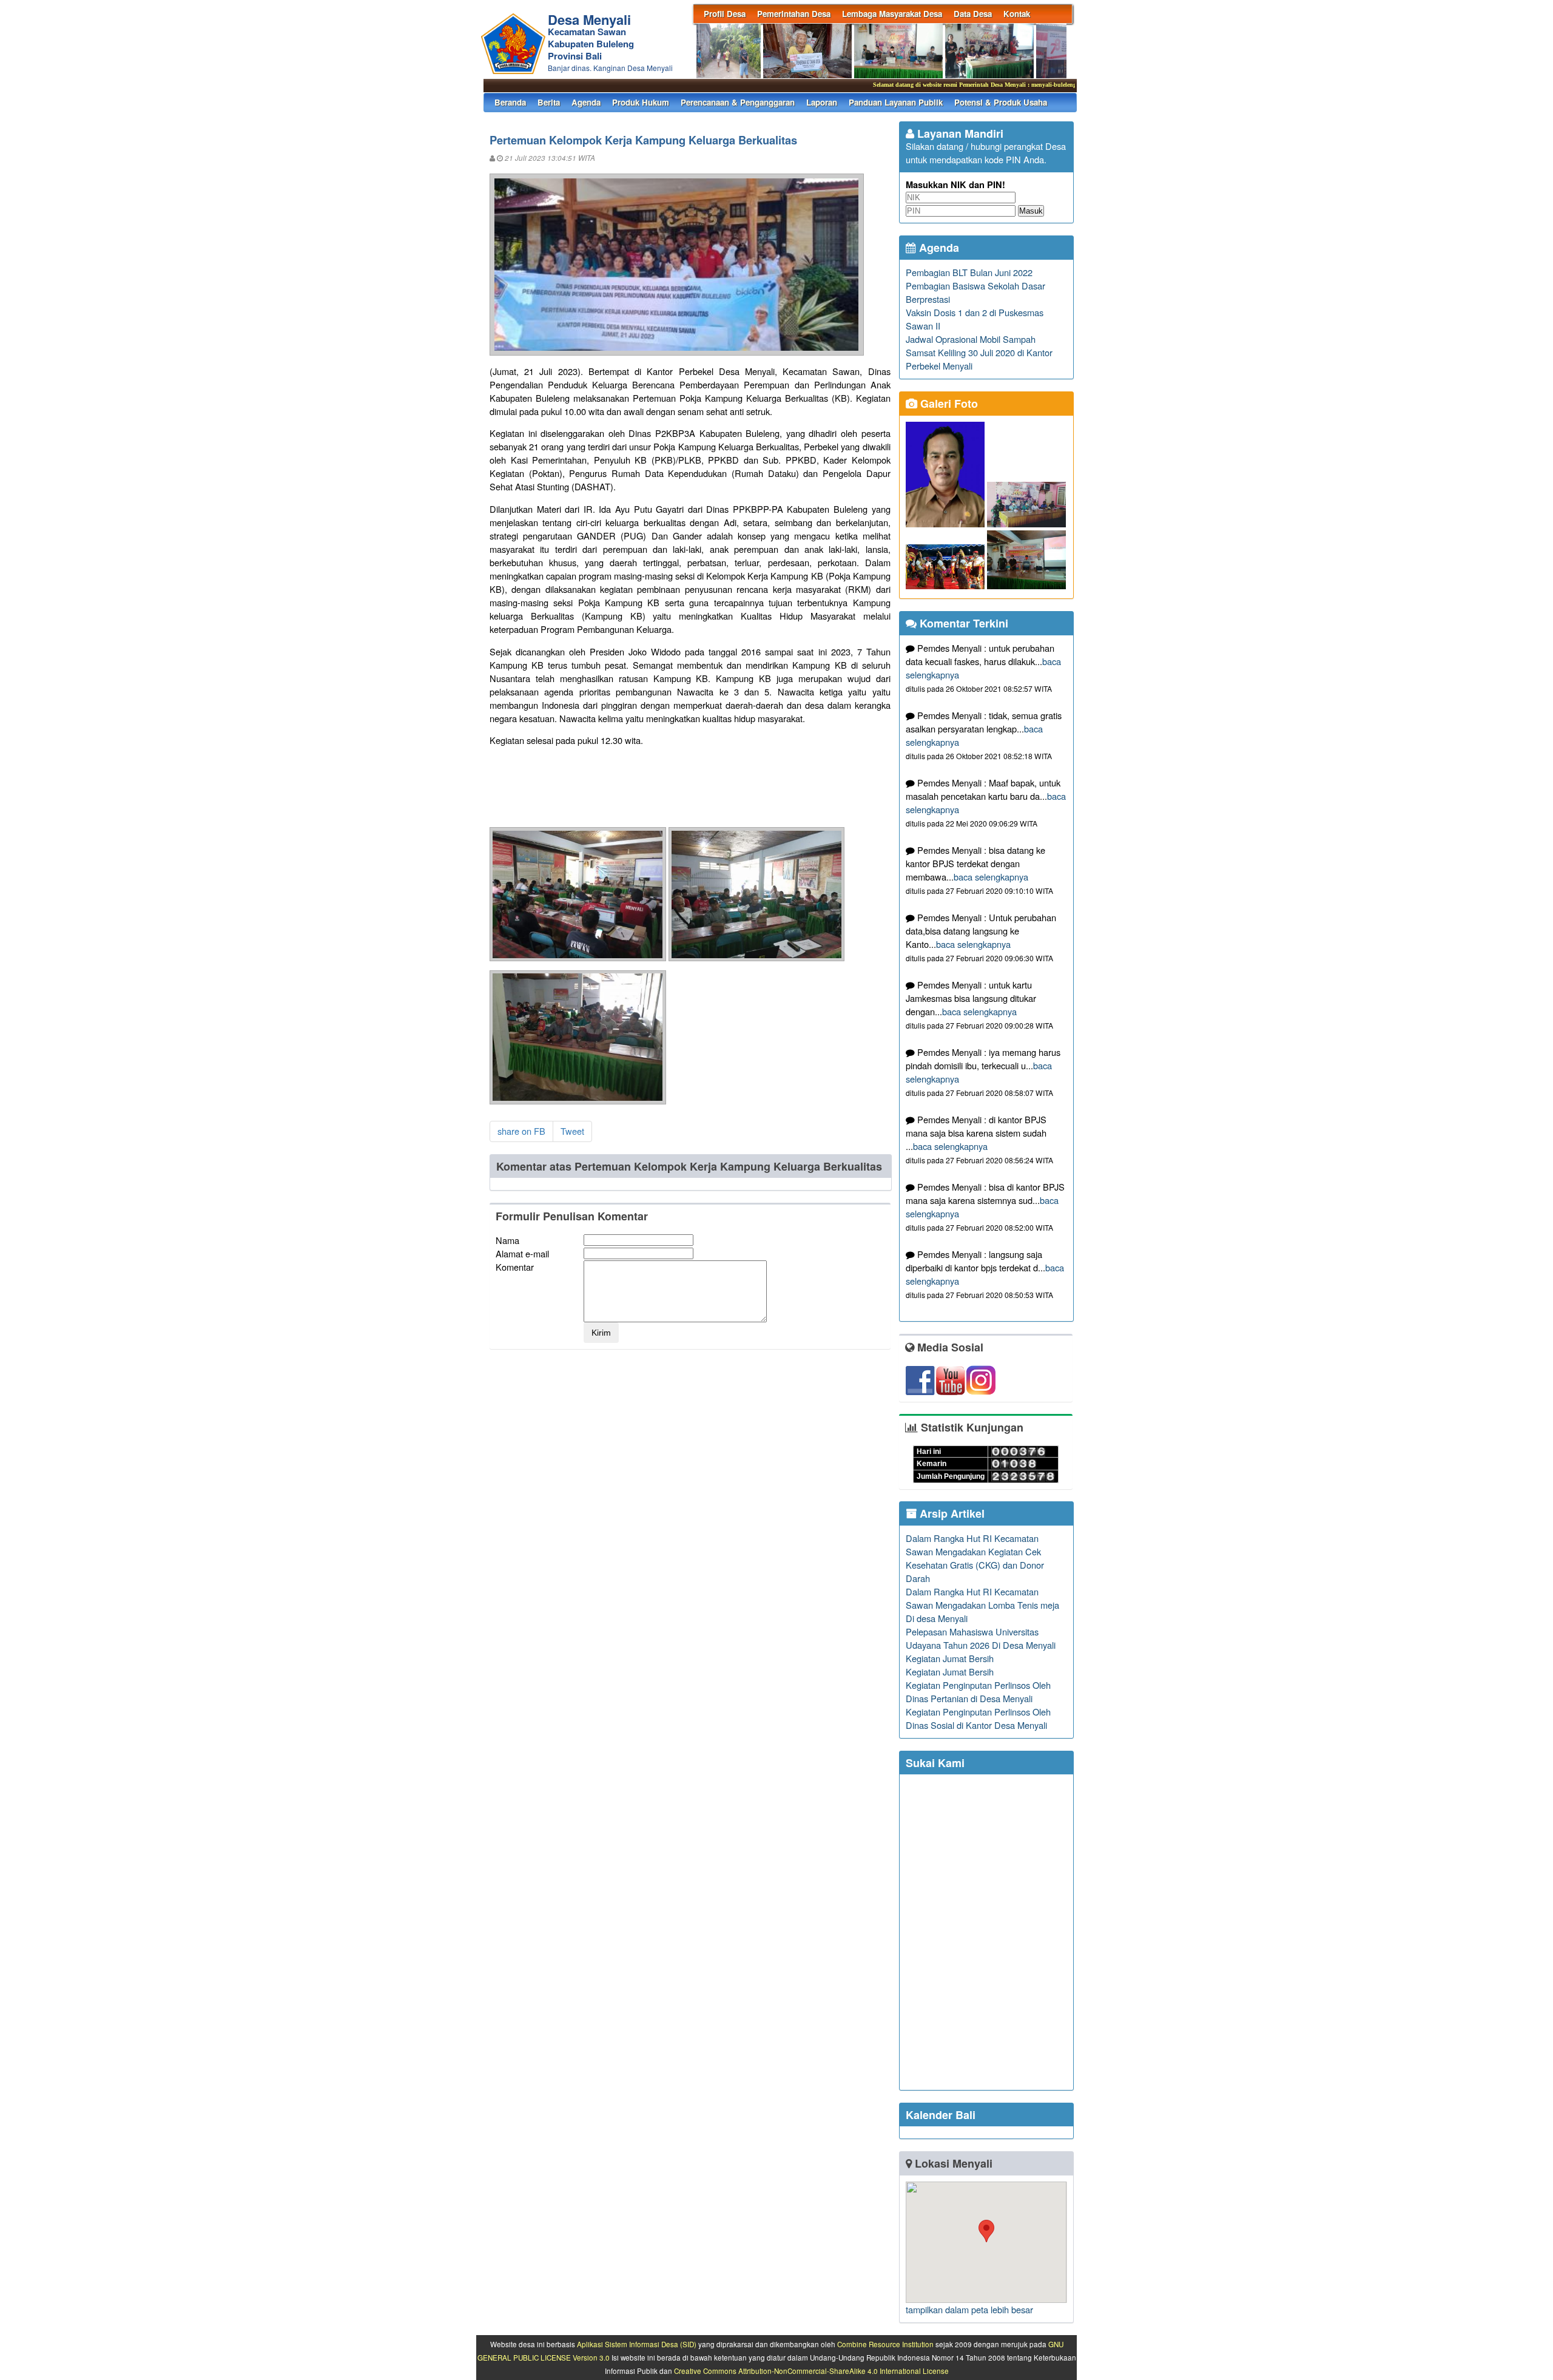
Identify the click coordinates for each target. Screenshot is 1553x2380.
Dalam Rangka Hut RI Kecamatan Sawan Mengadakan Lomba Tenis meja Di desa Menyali (982, 1605)
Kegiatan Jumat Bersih (950, 1658)
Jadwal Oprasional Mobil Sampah (971, 339)
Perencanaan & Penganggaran (738, 102)
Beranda (510, 102)
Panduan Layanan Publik (896, 102)
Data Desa (973, 14)
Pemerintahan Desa (794, 14)
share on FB (521, 1131)
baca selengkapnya (991, 877)
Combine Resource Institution (885, 2344)
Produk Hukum (641, 102)
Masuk (1031, 211)
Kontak (1017, 14)
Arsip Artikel (951, 1513)
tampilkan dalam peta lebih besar (969, 2309)
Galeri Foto (948, 404)
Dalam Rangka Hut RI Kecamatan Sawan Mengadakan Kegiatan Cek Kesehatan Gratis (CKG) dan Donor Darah (975, 1558)
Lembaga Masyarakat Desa (892, 14)
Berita (549, 102)
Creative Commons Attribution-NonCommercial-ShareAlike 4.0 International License (811, 2371)
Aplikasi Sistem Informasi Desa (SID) (637, 2344)
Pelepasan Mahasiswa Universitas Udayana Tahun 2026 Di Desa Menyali (981, 1638)
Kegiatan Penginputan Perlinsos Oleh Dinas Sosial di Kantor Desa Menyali (978, 1718)
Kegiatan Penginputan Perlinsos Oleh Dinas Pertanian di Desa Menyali (978, 1692)
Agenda (586, 102)
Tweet (572, 1131)
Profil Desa (725, 14)
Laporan (822, 102)
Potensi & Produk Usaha (1001, 102)
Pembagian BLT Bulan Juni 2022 (969, 272)
